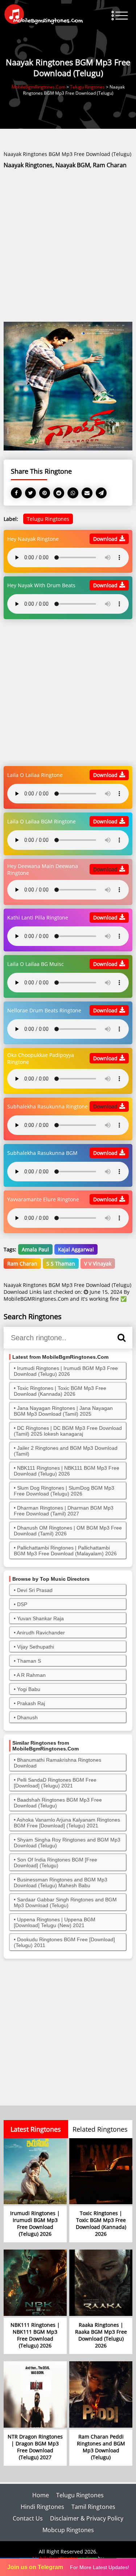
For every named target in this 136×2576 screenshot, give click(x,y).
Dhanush (27, 1717)
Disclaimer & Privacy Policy (87, 2518)
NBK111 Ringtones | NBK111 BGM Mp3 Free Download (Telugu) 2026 (67, 1471)
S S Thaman (61, 1264)
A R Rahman (31, 1675)
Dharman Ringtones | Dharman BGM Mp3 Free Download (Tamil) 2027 (64, 1511)
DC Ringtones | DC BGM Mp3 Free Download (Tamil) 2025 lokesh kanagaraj (68, 1431)
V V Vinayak (98, 1264)
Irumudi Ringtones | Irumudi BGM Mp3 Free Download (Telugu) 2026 (66, 1371)
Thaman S (29, 1661)
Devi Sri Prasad (35, 1590)
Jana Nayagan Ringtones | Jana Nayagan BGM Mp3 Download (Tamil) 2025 (63, 1411)
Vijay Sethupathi (36, 1647)
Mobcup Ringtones (68, 2530)
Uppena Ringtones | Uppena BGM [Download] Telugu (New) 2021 (55, 1922)
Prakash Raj (31, 1703)
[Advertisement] (68, 246)
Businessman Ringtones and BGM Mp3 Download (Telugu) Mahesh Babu (61, 1882)
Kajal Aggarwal (76, 1249)
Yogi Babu (29, 1689)
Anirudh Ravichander (41, 1633)
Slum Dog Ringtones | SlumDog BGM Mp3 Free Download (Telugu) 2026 (64, 1491)
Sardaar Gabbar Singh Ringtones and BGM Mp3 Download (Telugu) (65, 1902)
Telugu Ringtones (48, 519)
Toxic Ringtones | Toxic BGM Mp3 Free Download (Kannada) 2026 (60, 1391)
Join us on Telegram (35, 2567)
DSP (22, 1604)
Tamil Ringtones (93, 2507)
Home (41, 2495)
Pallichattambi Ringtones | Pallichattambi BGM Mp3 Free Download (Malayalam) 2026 (65, 1551)
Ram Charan (22, 1264)
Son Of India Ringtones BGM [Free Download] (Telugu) (55, 1863)
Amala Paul (35, 1249)
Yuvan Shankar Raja (40, 1618)
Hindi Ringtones (42, 2507)
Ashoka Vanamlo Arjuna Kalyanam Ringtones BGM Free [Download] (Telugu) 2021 (67, 1823)
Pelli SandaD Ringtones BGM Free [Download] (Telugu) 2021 (55, 1783)
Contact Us (28, 2518)
